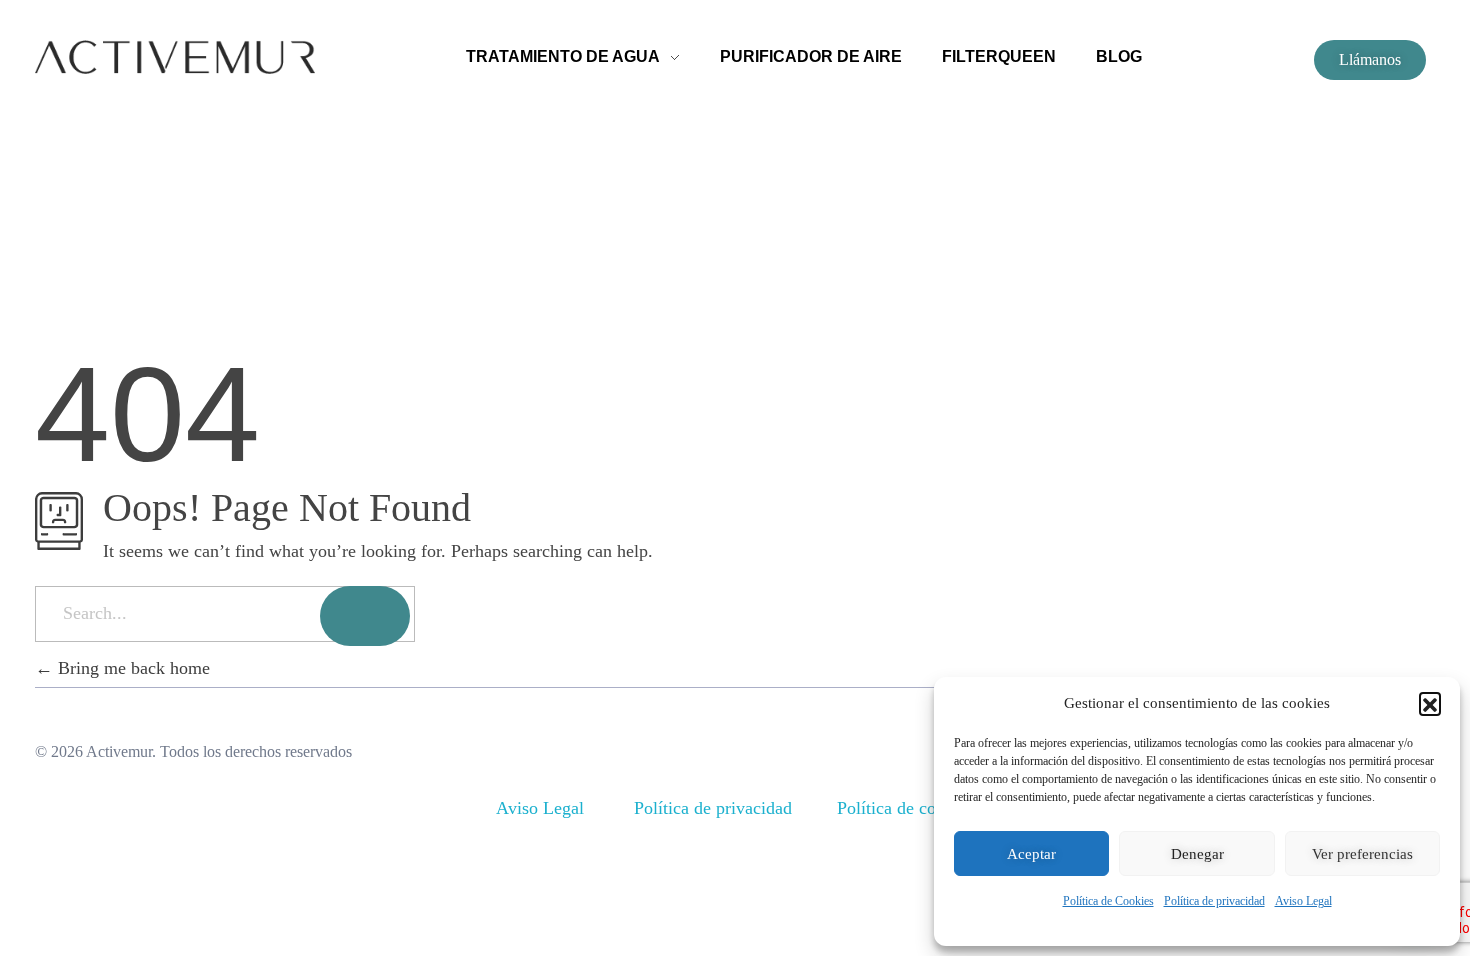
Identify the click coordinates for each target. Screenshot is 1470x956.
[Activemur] (175, 57)
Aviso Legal (1303, 901)
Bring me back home (131, 668)
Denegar (1197, 854)
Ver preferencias (1362, 854)
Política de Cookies (1108, 901)
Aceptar (1031, 854)
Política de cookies (905, 808)
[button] (1430, 703)
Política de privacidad (1214, 901)
